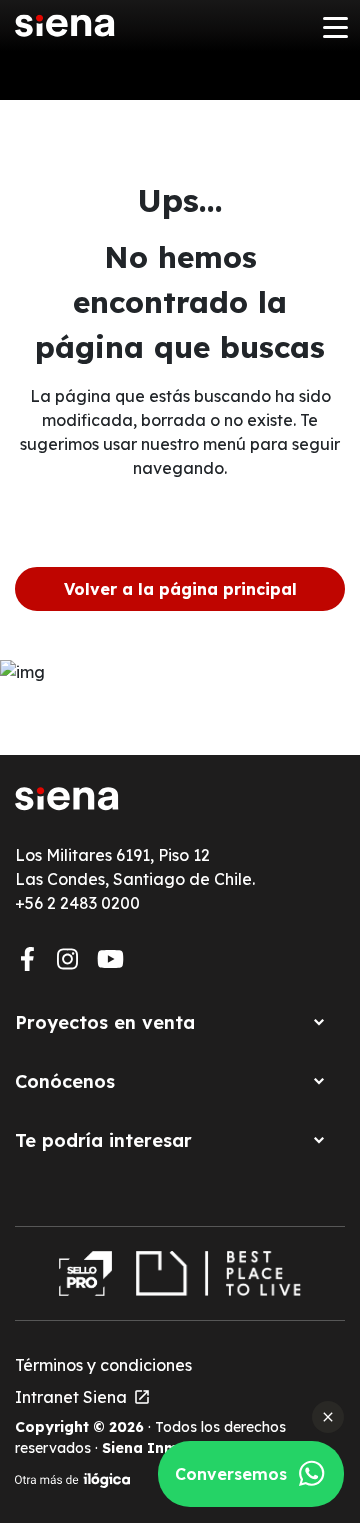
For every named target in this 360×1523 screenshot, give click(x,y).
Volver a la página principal (180, 589)
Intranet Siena (83, 1397)
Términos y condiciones (103, 1365)
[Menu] (334, 26)
